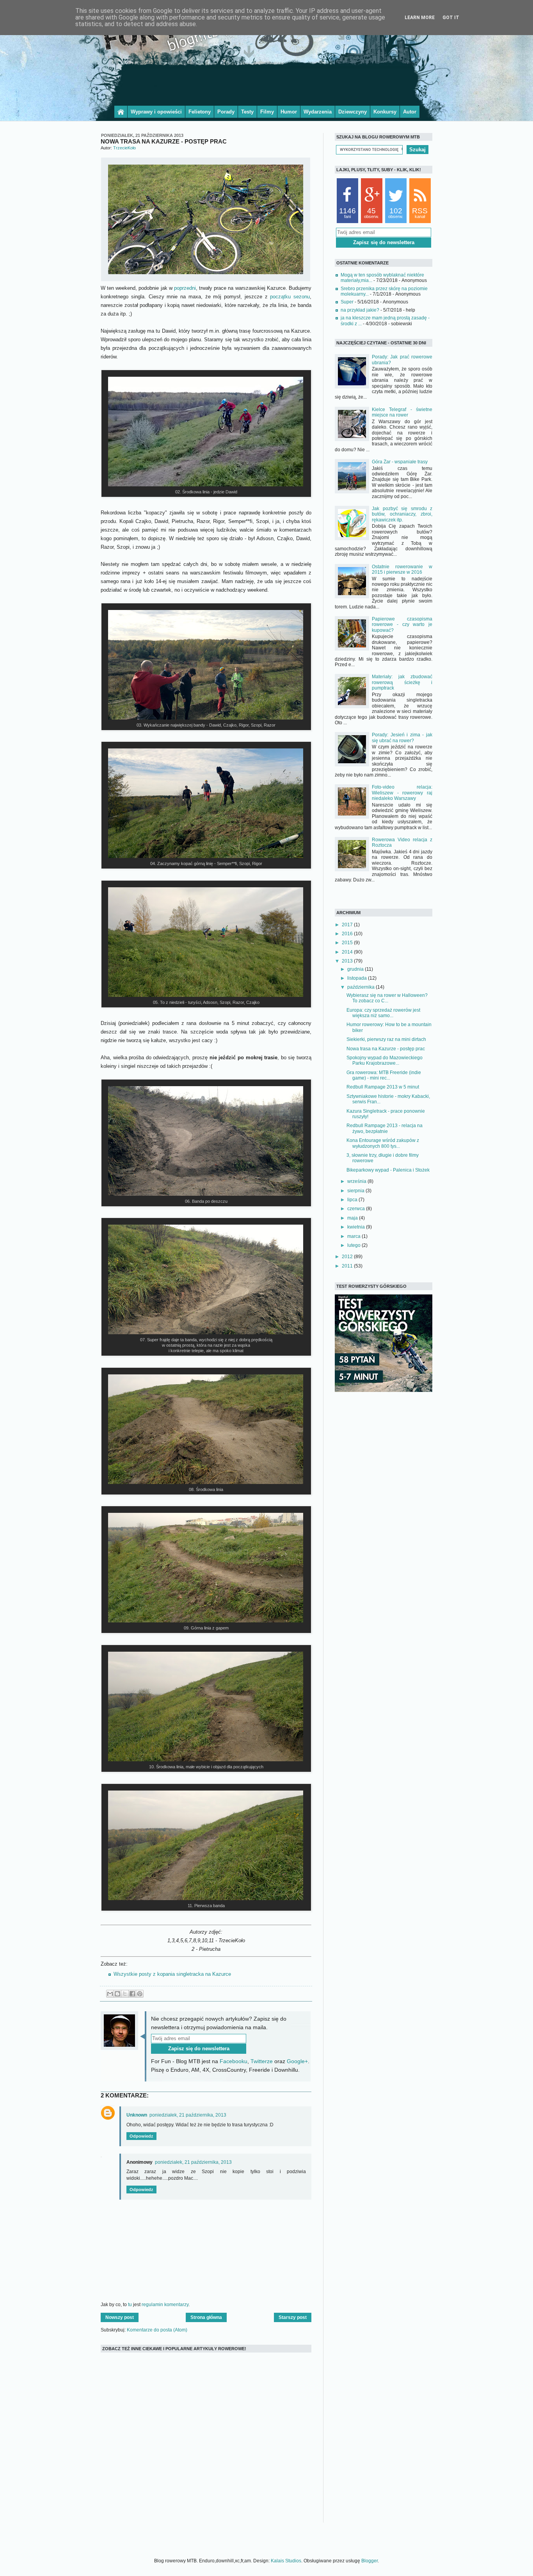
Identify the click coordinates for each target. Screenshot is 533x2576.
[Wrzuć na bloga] (117, 1994)
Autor (410, 112)
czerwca (357, 1209)
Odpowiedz (141, 2136)
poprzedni (185, 288)
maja (353, 1218)
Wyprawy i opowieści (156, 112)
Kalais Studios (286, 2561)
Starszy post (293, 2317)
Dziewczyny (353, 112)
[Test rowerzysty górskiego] (384, 1390)
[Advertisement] (266, 83)
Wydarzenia (318, 112)
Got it (451, 18)
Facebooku (234, 2061)
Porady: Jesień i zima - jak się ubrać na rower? (402, 738)
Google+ (297, 2061)
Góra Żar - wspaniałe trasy (400, 462)
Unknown (137, 2115)
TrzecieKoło (124, 148)
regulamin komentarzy (165, 2305)
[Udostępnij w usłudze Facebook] (132, 1994)
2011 (348, 1266)
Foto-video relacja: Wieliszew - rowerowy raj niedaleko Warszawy (402, 793)
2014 (348, 952)
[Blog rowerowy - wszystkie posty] (121, 112)
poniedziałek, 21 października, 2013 (188, 2115)
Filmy (267, 112)
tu (130, 2305)
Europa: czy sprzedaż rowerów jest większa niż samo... (383, 1013)
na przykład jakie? (360, 310)
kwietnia (357, 1227)
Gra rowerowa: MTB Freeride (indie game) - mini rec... (384, 1075)
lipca (353, 1200)
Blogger (370, 2561)
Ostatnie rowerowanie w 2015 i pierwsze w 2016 (402, 569)
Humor (289, 112)
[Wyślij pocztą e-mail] (110, 1994)
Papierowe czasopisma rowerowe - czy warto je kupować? (402, 625)
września (357, 1181)
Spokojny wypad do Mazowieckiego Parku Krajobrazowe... (385, 1060)
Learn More (420, 18)
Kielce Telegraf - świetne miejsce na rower (402, 412)
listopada (358, 978)
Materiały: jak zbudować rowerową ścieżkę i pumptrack (402, 682)
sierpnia (356, 1191)
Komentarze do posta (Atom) (157, 2330)
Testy (247, 112)
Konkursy (385, 112)
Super (347, 302)
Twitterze (262, 2061)
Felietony (200, 112)
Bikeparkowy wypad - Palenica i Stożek (388, 1170)
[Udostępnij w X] (125, 1994)
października (362, 987)
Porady (226, 112)
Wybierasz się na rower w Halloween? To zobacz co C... (387, 998)
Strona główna (206, 2317)
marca (354, 1236)
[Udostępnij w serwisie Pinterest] (140, 1994)
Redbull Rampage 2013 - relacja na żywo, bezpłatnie (385, 1128)
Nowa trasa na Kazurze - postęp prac (386, 1049)
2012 (348, 1257)
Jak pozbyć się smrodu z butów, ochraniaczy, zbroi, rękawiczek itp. (402, 514)
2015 (348, 943)
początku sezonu (290, 297)
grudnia (356, 969)
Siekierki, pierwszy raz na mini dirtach (386, 1039)
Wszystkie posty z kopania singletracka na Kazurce (172, 1974)
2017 (348, 925)
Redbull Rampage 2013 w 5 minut (383, 1087)
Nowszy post (120, 2317)
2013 (348, 961)
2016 (348, 934)
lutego (354, 1245)
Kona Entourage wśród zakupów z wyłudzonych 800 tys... (383, 1143)
